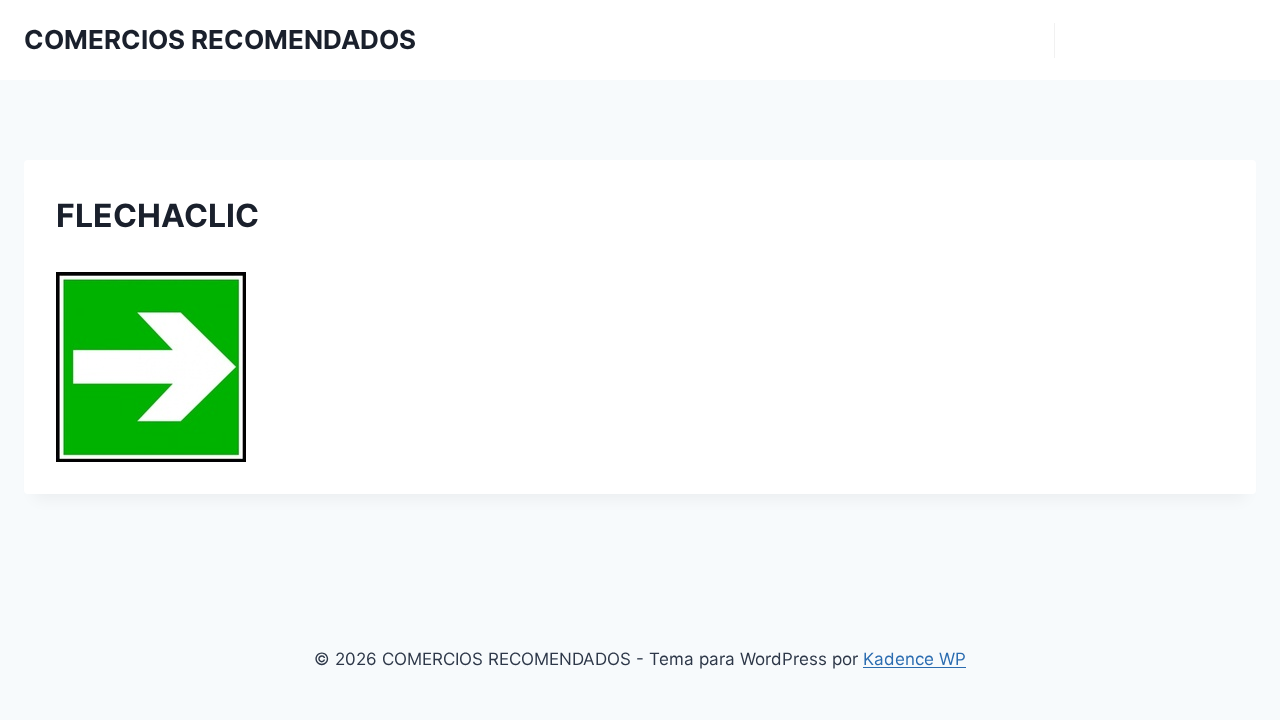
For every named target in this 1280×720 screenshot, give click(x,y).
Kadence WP (914, 659)
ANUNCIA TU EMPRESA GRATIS (1155, 40)
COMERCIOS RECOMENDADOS (954, 40)
